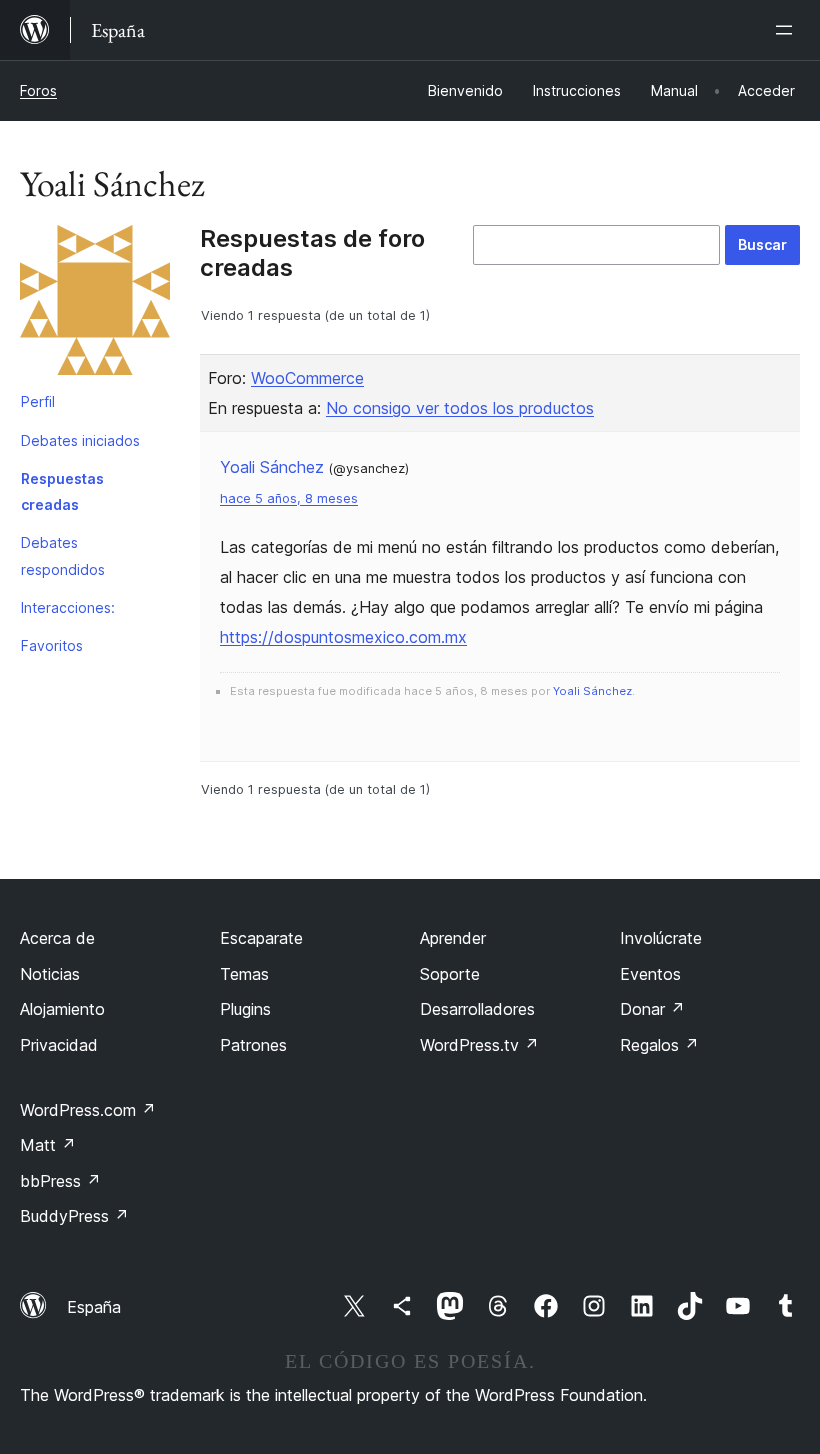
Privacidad (59, 1045)
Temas (244, 974)
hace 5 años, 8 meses (289, 498)
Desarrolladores (477, 1009)
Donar (652, 1009)
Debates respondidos (63, 555)
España (94, 1307)
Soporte (450, 974)
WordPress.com (88, 1110)
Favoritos (52, 645)
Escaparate (261, 938)
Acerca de (57, 938)
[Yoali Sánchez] (95, 304)
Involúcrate (661, 938)
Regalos (659, 1045)
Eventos (650, 974)
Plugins (245, 1009)
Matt (48, 1145)
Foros (38, 90)
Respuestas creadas (62, 491)
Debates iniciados (80, 440)
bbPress (60, 1181)
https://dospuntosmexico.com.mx (343, 637)
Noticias (50, 974)
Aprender (453, 938)
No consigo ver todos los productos (460, 408)
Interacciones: (68, 607)
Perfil (38, 401)
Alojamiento (62, 1009)
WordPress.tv (479, 1045)
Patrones (253, 1045)
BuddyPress (74, 1216)
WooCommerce (307, 378)
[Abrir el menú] (788, 30)
